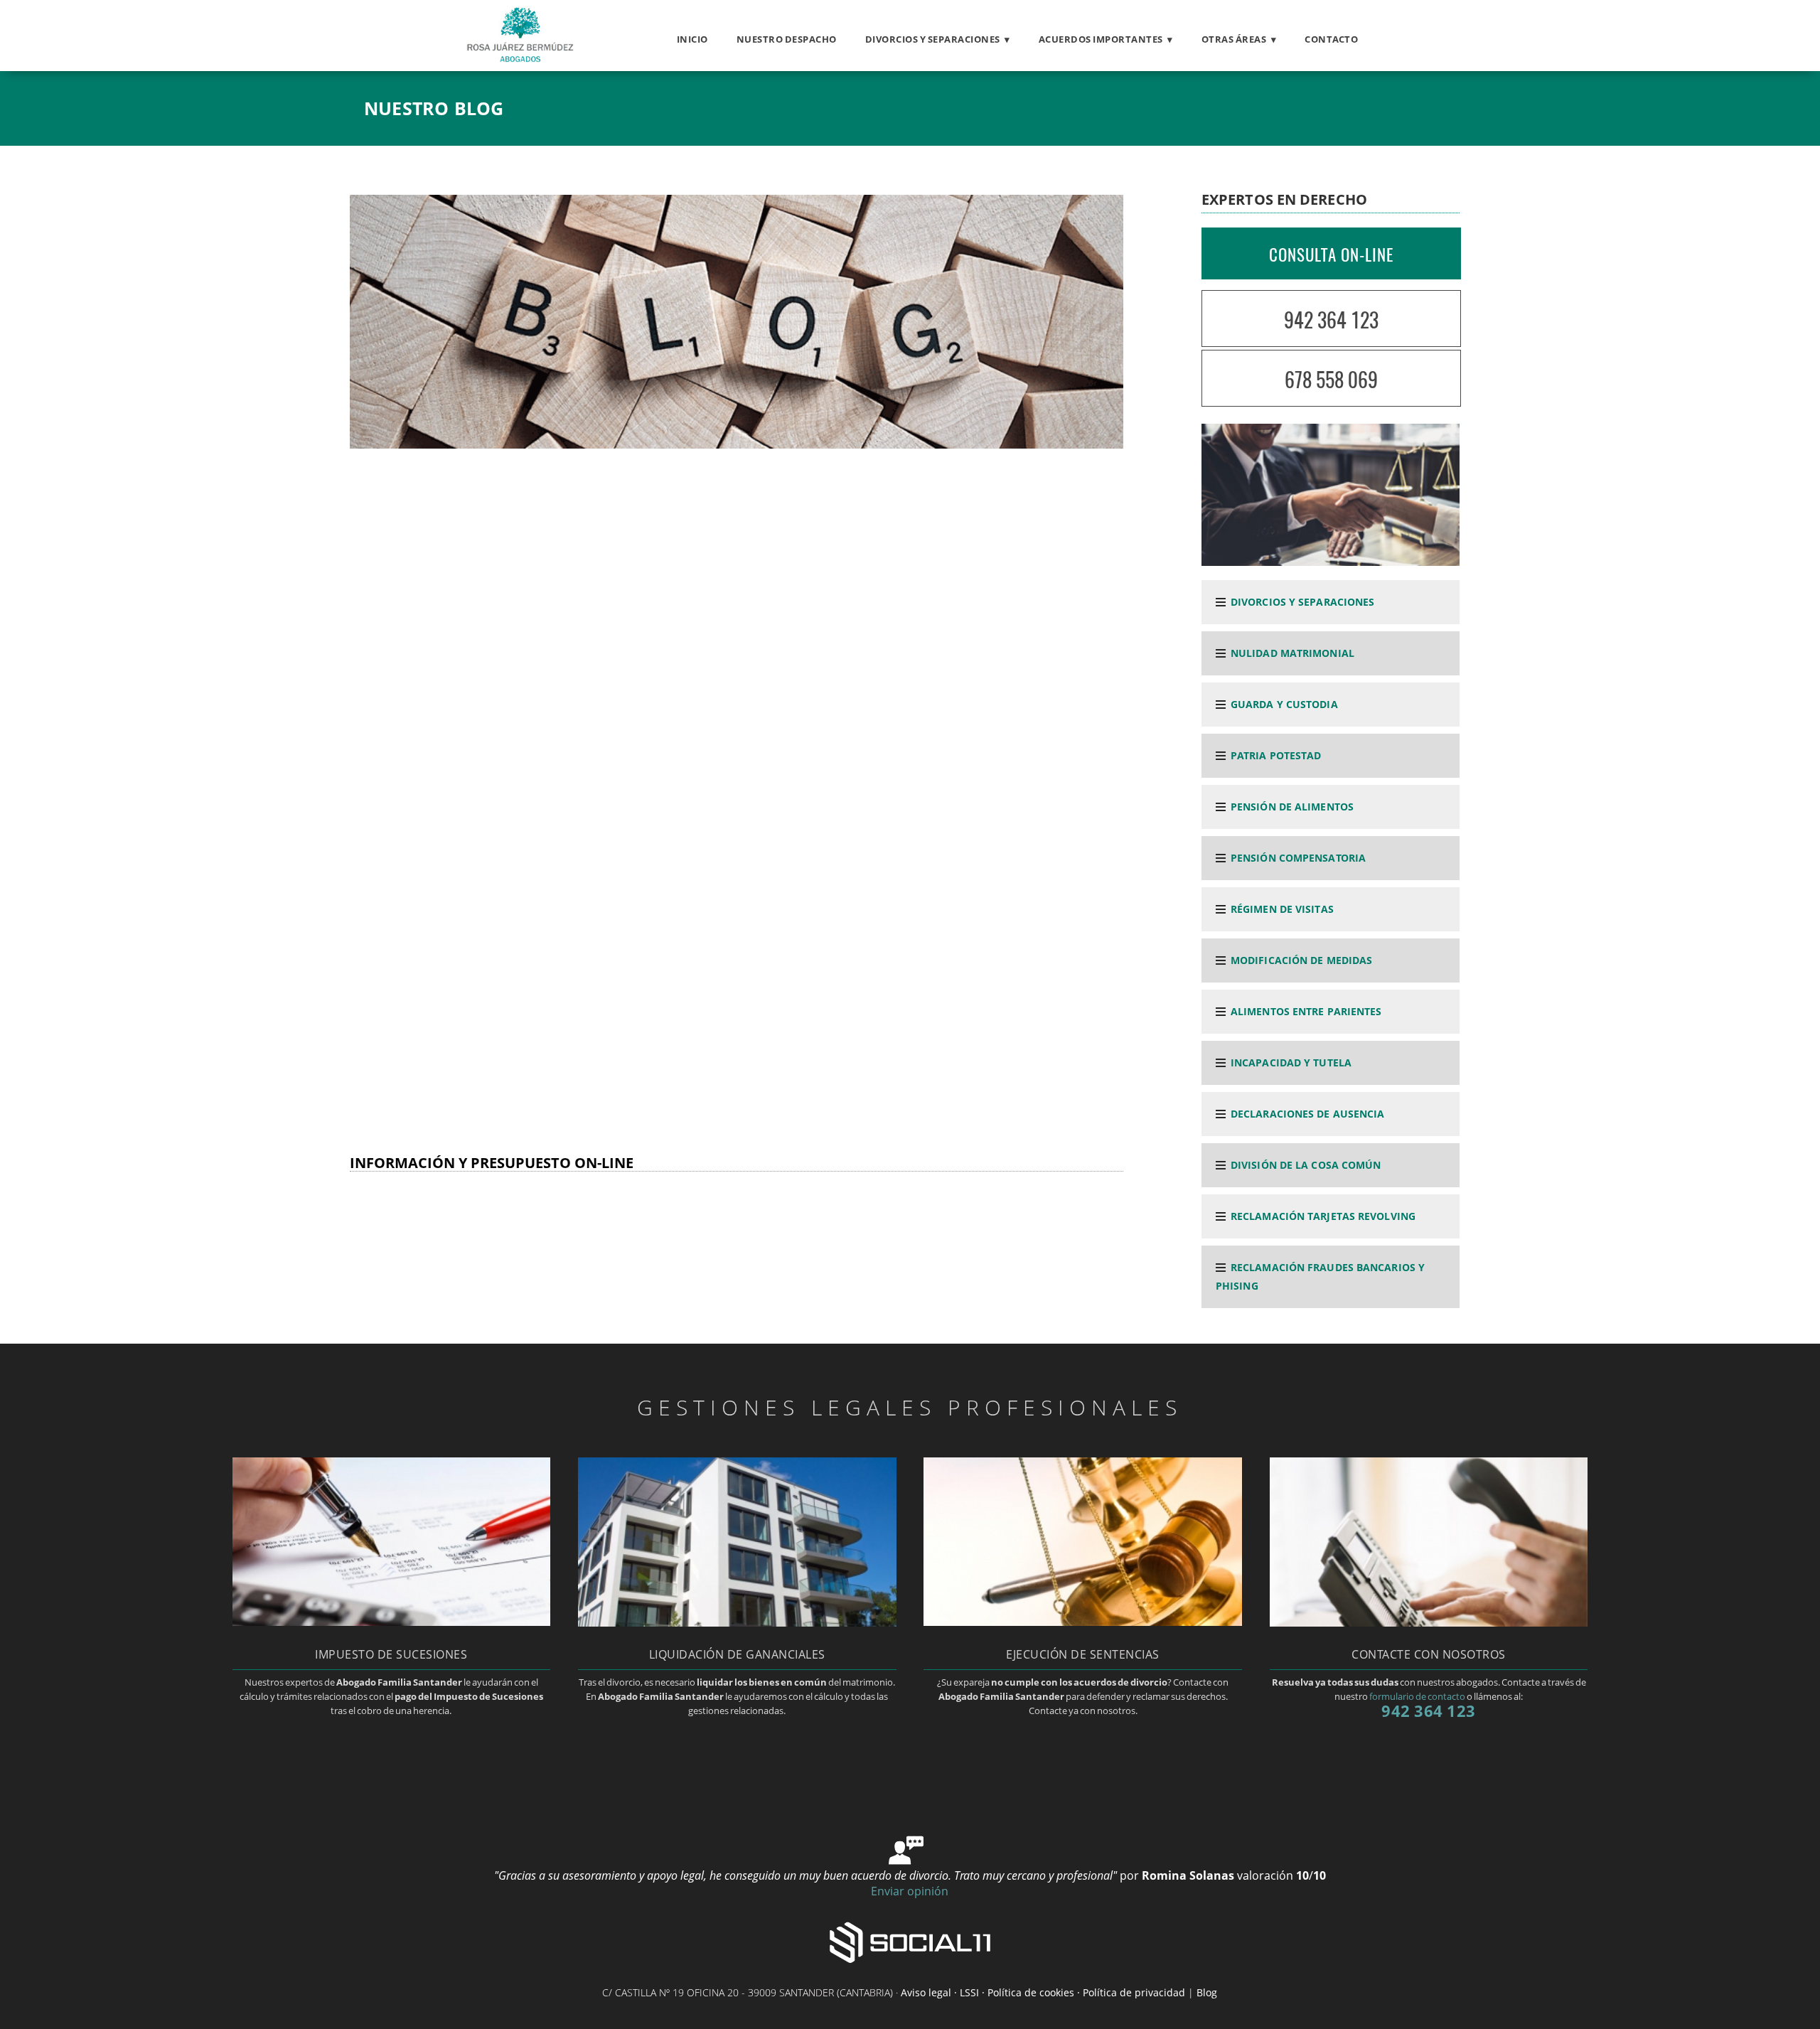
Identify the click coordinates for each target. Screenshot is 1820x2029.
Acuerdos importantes (1101, 39)
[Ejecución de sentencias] (1082, 1622)
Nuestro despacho (787, 39)
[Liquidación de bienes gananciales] (737, 1622)
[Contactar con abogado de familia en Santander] (1429, 1622)
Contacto (1331, 39)
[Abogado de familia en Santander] (518, 58)
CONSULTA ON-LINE (1331, 255)
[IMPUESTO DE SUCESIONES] (391, 1622)
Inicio (692, 39)
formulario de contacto (1417, 1696)
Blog (1207, 1992)
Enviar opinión (910, 1891)
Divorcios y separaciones (933, 39)
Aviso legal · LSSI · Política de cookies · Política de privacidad (1043, 1992)
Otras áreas (1234, 39)
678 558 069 (1331, 379)
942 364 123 (1331, 320)
